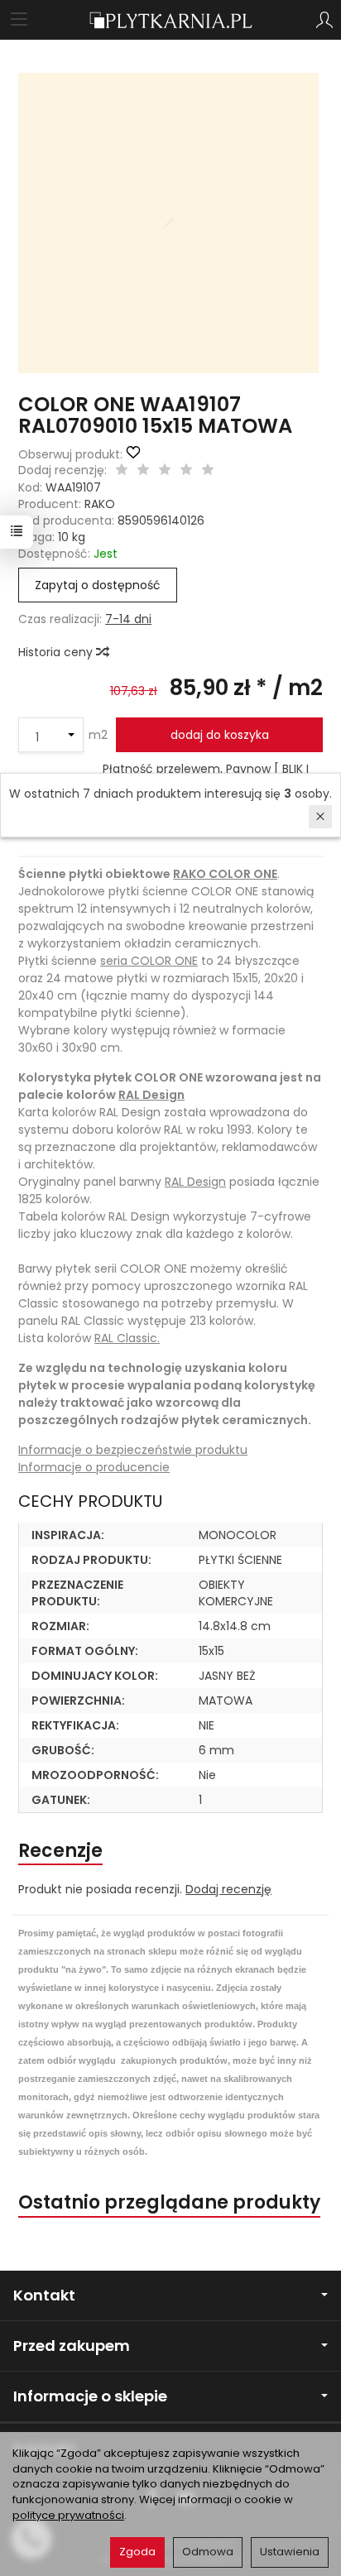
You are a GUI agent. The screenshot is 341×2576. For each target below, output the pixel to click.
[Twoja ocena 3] (165, 471)
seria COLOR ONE (149, 961)
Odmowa (208, 2552)
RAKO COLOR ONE (225, 874)
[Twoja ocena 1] (122, 471)
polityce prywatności (68, 2515)
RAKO (100, 504)
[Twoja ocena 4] (186, 471)
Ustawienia (290, 2552)
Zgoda (137, 2552)
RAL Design (151, 1095)
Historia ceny (57, 652)
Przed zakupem (72, 2346)
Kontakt (44, 2295)
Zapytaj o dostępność (98, 585)
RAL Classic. (127, 1338)
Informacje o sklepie (90, 2396)
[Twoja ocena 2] (143, 471)
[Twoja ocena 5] (208, 471)
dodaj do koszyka (220, 735)
